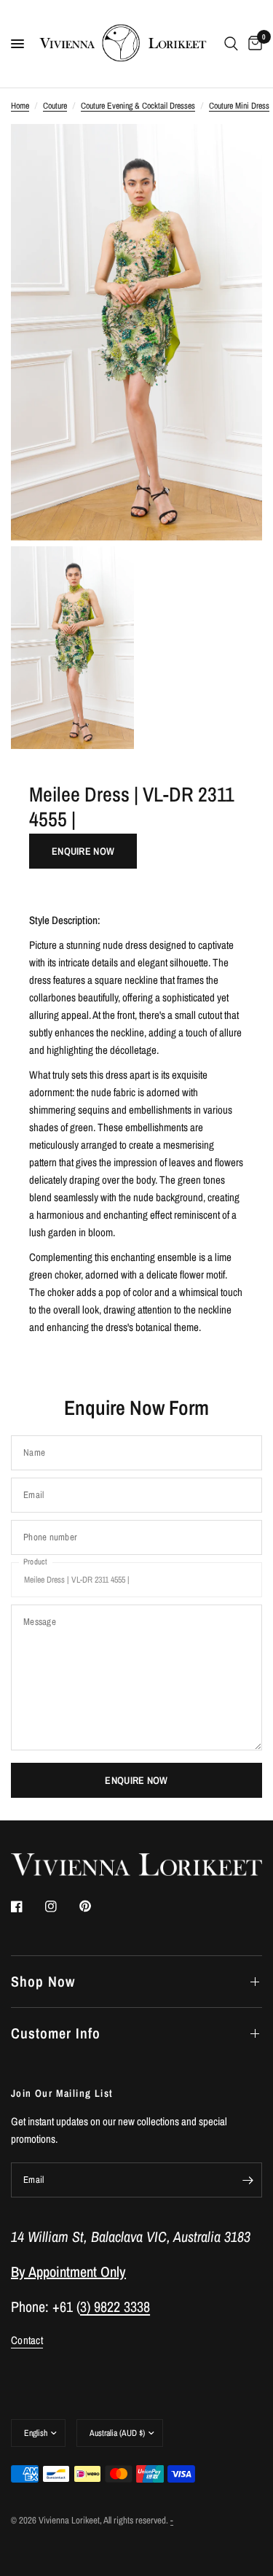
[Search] (231, 44)
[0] (253, 44)
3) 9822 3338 (115, 2307)
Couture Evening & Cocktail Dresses (138, 106)
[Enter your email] (248, 2180)
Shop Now (43, 1981)
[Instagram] (61, 1906)
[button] (83, 851)
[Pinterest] (95, 1906)
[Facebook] (27, 1906)
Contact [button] (27, 2340)
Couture (55, 106)
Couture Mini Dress (239, 106)
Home (20, 106)
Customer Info (56, 2033)
